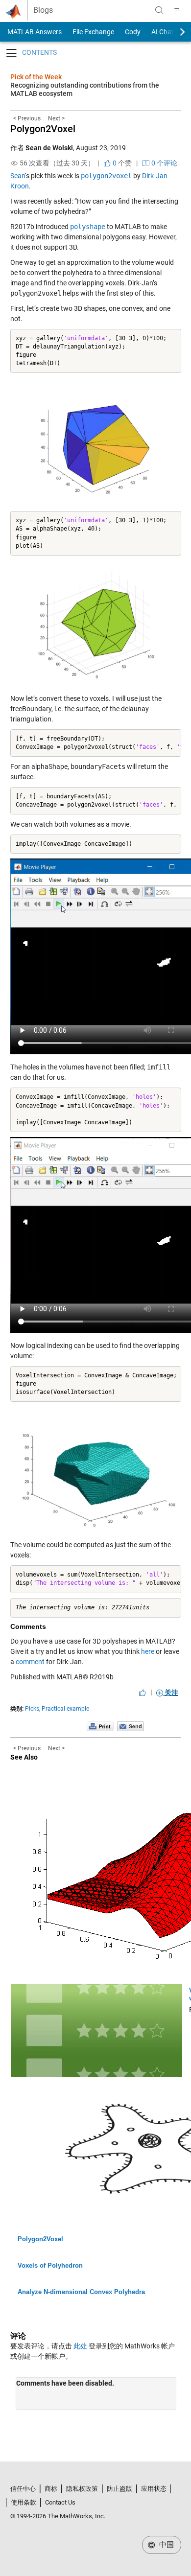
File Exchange (93, 32)
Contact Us (60, 2502)
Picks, (33, 1709)
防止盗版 (119, 2489)
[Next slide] (174, 32)
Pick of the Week (36, 77)
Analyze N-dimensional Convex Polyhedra (81, 2292)
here (148, 1651)
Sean (18, 176)
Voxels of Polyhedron (50, 2265)
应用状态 (154, 2489)
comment (30, 1662)
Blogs (43, 10)
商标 (51, 2489)
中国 (166, 2545)
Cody (133, 32)
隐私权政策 (82, 2489)
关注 (171, 1693)
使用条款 (24, 2502)
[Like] (143, 1693)
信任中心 (23, 2489)
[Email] (131, 1726)
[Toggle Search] (159, 10)
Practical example (65, 1709)
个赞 (121, 163)
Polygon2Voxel (43, 129)
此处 (80, 2346)
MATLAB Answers (34, 32)
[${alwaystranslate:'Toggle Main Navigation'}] (177, 10)
